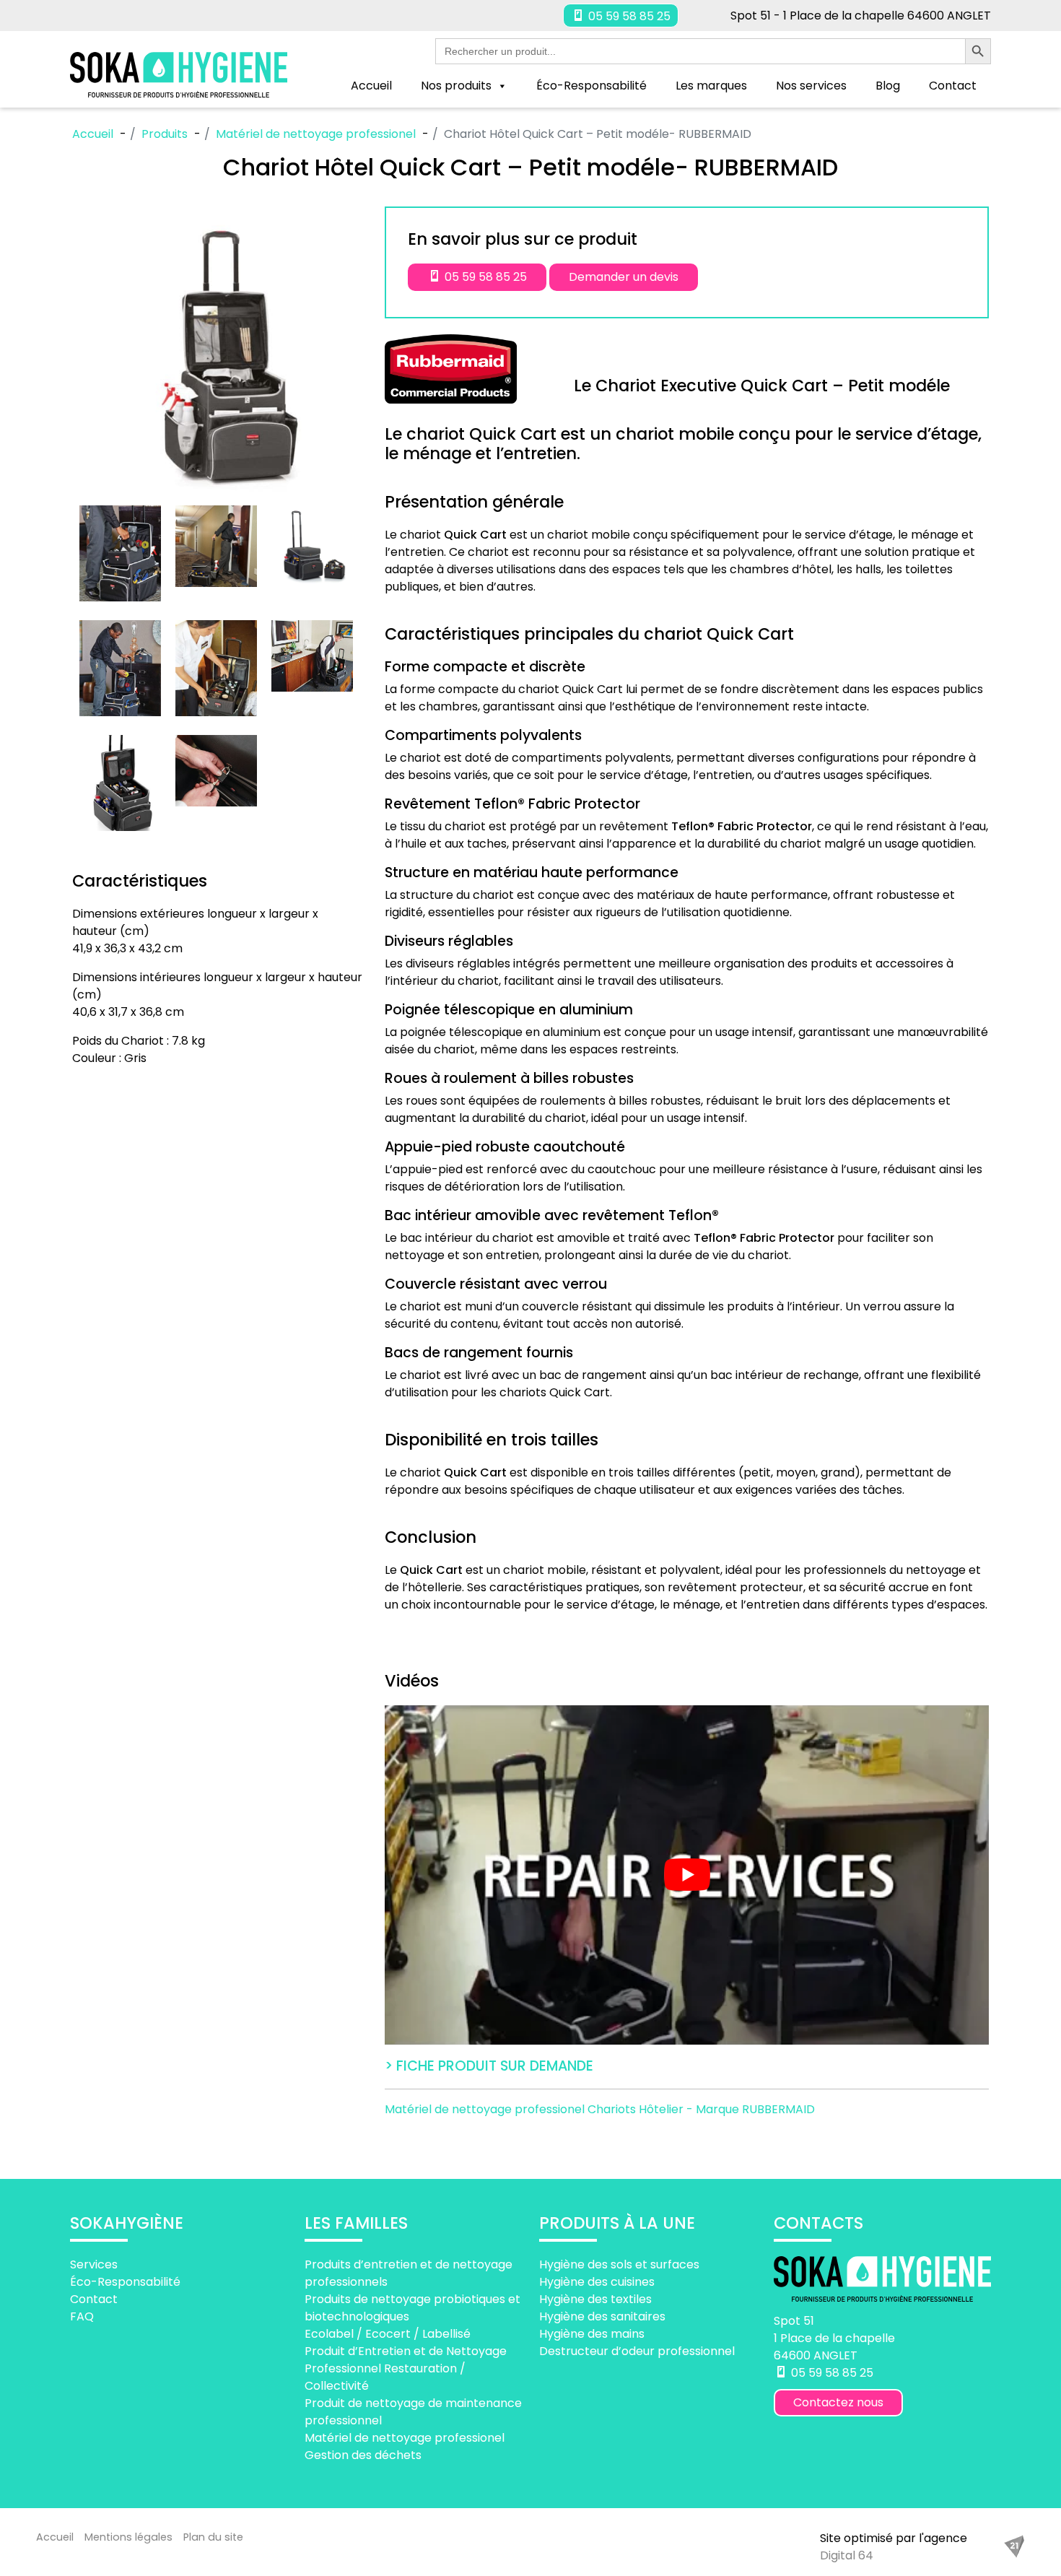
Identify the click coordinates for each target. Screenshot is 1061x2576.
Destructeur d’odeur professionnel (637, 2351)
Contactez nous (838, 2402)
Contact (953, 86)
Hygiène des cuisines (597, 2282)
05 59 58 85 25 (628, 16)
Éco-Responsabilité (591, 86)
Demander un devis (624, 277)
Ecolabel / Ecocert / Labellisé (388, 2334)
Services (94, 2264)
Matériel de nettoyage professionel (486, 2109)
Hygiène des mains (592, 2334)
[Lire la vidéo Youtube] (687, 1875)
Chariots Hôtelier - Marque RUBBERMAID (701, 2109)
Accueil (371, 86)
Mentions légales (128, 2537)
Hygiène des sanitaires (602, 2316)
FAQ (82, 2316)
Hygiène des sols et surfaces (619, 2264)
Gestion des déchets (363, 2455)
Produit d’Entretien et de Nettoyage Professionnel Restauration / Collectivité (406, 2368)
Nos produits (456, 86)
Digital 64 (847, 2555)
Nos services (811, 86)
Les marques (711, 86)
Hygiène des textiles (595, 2299)
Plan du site (213, 2537)
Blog (888, 86)
